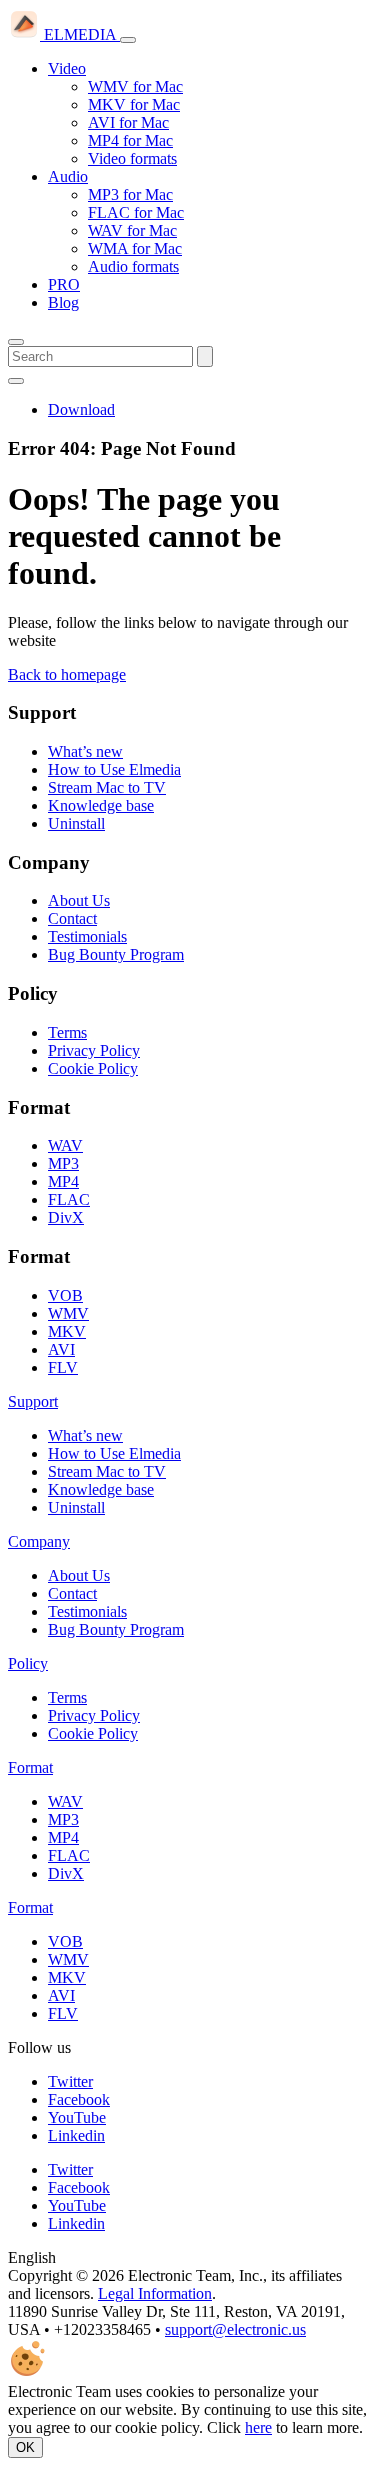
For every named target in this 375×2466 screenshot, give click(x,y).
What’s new (85, 751)
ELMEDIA (80, 34)
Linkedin (76, 2135)
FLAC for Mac (136, 212)
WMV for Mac (135, 86)
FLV (63, 1367)
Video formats (132, 158)
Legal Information (155, 2293)
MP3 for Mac (130, 194)
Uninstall (76, 823)
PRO (64, 284)
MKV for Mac (134, 104)
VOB (65, 1295)
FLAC (69, 1199)
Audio (68, 176)
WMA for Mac (135, 248)
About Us (79, 900)
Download (81, 409)
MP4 (63, 1181)
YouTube (77, 2117)
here (258, 2427)
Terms (67, 1032)
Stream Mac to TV (107, 787)
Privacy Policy (94, 1050)
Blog (63, 302)
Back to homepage (67, 674)
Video (67, 68)
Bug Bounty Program (116, 954)
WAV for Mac (132, 230)
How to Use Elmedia (114, 769)
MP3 (63, 1163)
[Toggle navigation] (128, 40)
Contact (72, 918)
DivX (66, 1217)
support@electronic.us (235, 2329)
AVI (61, 1349)
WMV (68, 1313)
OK (25, 2447)
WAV (65, 1145)
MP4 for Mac (130, 140)
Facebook (79, 2099)
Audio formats (133, 266)
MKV (67, 1331)
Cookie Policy (93, 1068)
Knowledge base (101, 805)
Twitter (70, 2081)
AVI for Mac (128, 122)
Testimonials (87, 936)
